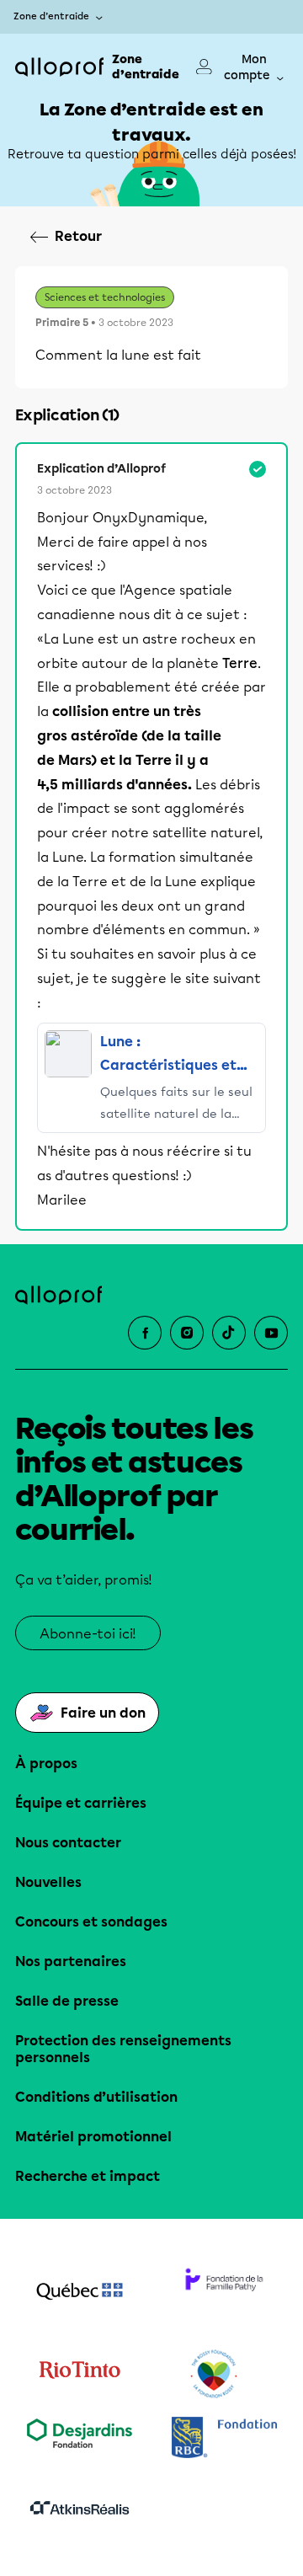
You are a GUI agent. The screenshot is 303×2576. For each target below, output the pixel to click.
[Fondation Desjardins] (79, 2439)
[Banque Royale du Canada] (224, 2439)
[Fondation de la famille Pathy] (224, 2293)
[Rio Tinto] (79, 2375)
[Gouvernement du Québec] (79, 2293)
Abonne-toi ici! (88, 1634)
